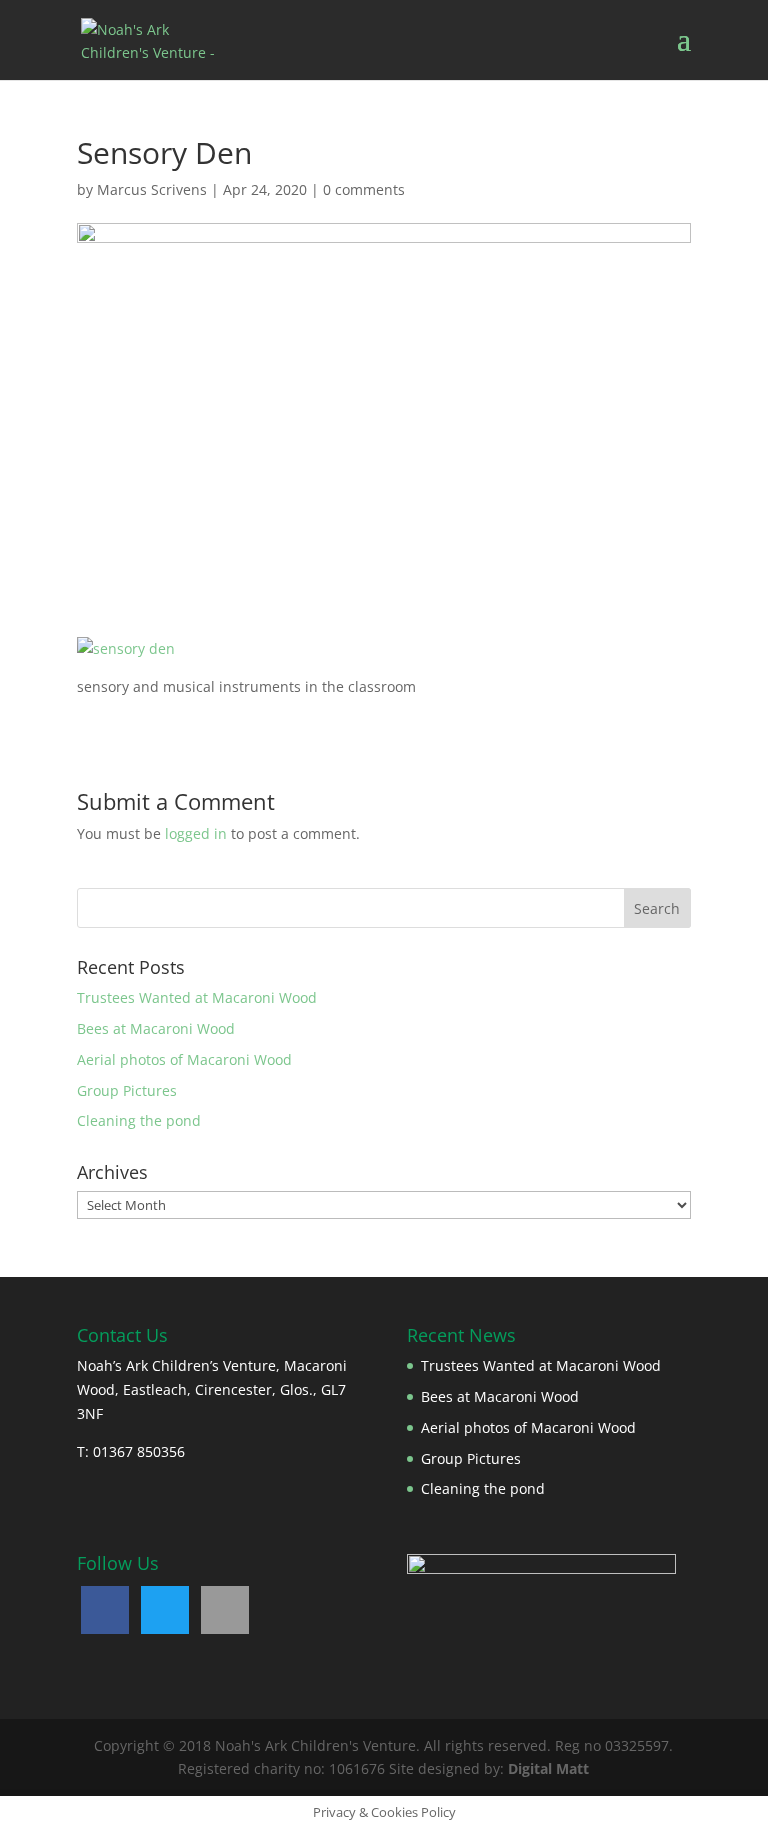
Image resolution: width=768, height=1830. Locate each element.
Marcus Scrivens (152, 189)
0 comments (364, 189)
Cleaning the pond (139, 1120)
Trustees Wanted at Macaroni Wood (197, 997)
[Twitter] (165, 1610)
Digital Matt (548, 1768)
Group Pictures (127, 1090)
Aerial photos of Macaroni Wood (184, 1059)
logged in (196, 833)
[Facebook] (105, 1610)
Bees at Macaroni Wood (156, 1028)
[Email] (225, 1610)
